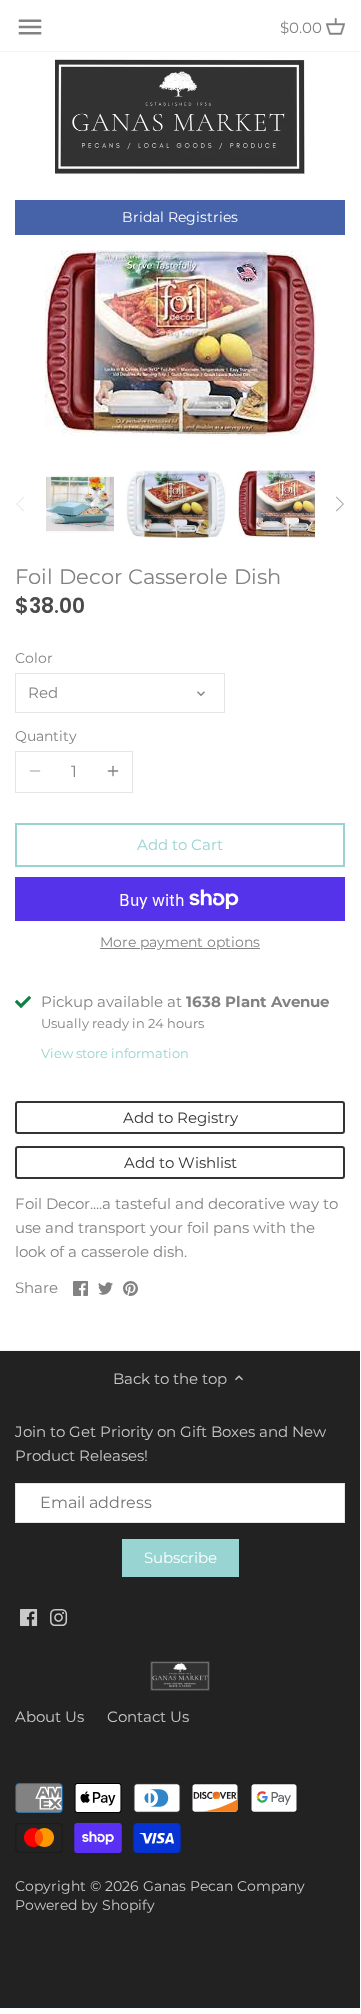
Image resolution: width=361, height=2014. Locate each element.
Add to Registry (180, 1117)
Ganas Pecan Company (224, 1886)
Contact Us (148, 1716)
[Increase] (113, 772)
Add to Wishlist (180, 1162)
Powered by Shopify (85, 1905)
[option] (80, 504)
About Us (49, 1716)
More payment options (180, 942)
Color (34, 658)
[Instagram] (58, 1616)
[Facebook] (28, 1616)
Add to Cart (180, 844)
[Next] (339, 504)
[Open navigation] (30, 27)
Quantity (46, 736)
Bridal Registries (180, 217)
